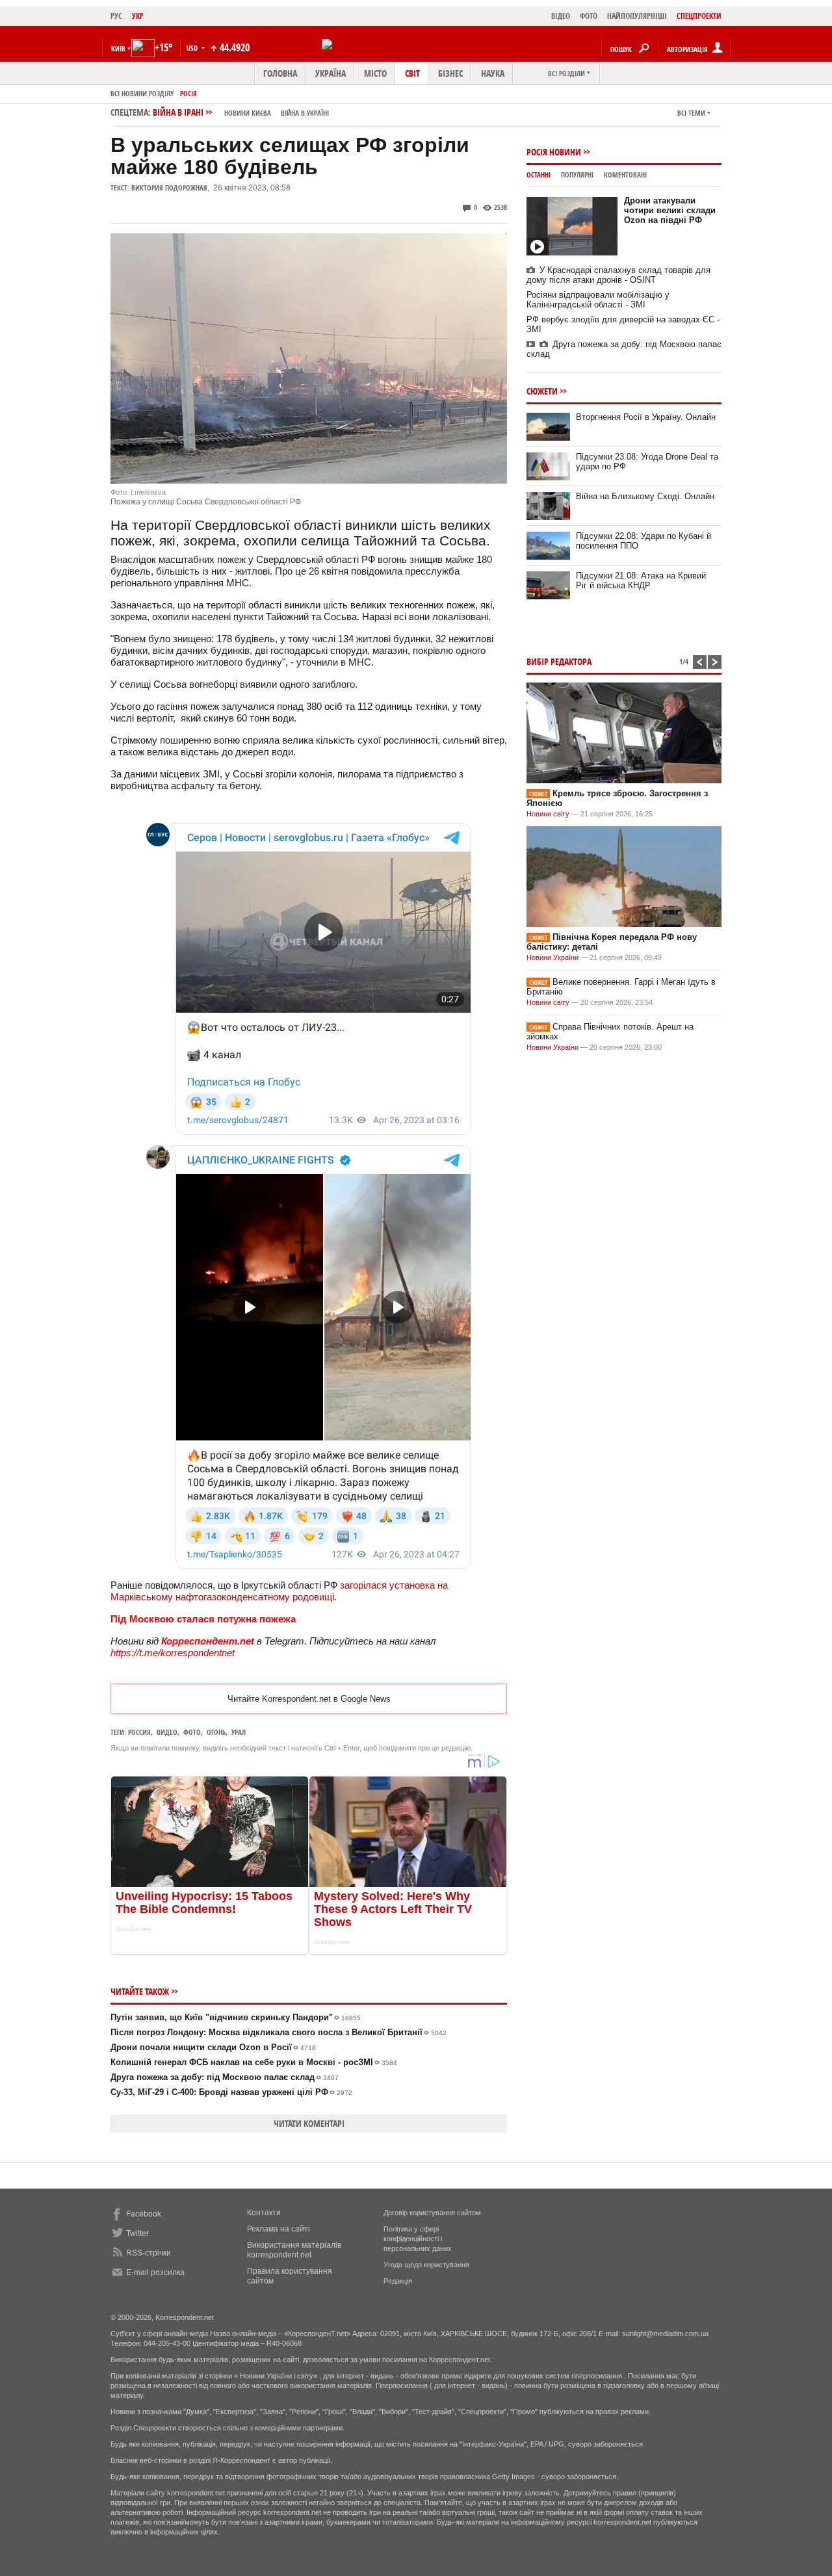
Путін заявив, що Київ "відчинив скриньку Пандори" (236, 2017)
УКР (138, 16)
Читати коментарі (309, 2123)
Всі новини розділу (142, 93)
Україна (331, 73)
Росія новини (554, 152)
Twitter (137, 2233)
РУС (116, 16)
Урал (239, 1732)
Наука (493, 73)
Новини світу (548, 814)
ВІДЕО (561, 16)
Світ (412, 73)
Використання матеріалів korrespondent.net (294, 2250)
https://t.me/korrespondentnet (173, 1653)
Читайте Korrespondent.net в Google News (309, 1699)
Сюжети (542, 391)
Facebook (144, 2214)
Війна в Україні (305, 113)
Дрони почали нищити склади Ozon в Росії (213, 2047)
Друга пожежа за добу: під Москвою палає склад (225, 2077)
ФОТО (589, 16)
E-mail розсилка (155, 2272)
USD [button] (193, 48)
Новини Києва (248, 113)
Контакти (264, 2213)
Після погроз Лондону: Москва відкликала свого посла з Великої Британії (279, 2032)
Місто (375, 73)
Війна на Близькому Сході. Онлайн (645, 496)
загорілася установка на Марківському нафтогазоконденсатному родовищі (279, 1591)
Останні (539, 175)
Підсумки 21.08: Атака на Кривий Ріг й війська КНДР (641, 580)
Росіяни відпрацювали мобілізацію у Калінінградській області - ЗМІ (598, 300)
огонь (216, 1732)
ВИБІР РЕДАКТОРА (559, 661)
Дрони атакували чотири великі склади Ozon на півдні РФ (670, 210)
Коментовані (625, 175)
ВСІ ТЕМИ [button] (691, 113)
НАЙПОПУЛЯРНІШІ (637, 16)
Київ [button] (118, 48)
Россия (139, 1732)
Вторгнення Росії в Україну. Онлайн (646, 417)
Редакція (398, 2281)
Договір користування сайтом (432, 2213)
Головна (280, 73)
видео (167, 1732)
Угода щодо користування (426, 2265)
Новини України (552, 957)
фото (192, 1732)
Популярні (577, 175)
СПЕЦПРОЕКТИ (699, 16)
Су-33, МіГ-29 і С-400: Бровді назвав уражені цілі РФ (231, 2092)
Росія (188, 93)
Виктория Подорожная (169, 188)
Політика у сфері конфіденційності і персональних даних (418, 2239)
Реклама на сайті (279, 2229)
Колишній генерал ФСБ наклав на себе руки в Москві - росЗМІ (254, 2062)
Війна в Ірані (241, 112)
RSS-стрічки (149, 2253)
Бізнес (450, 73)
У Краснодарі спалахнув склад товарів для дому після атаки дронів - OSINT (618, 275)
